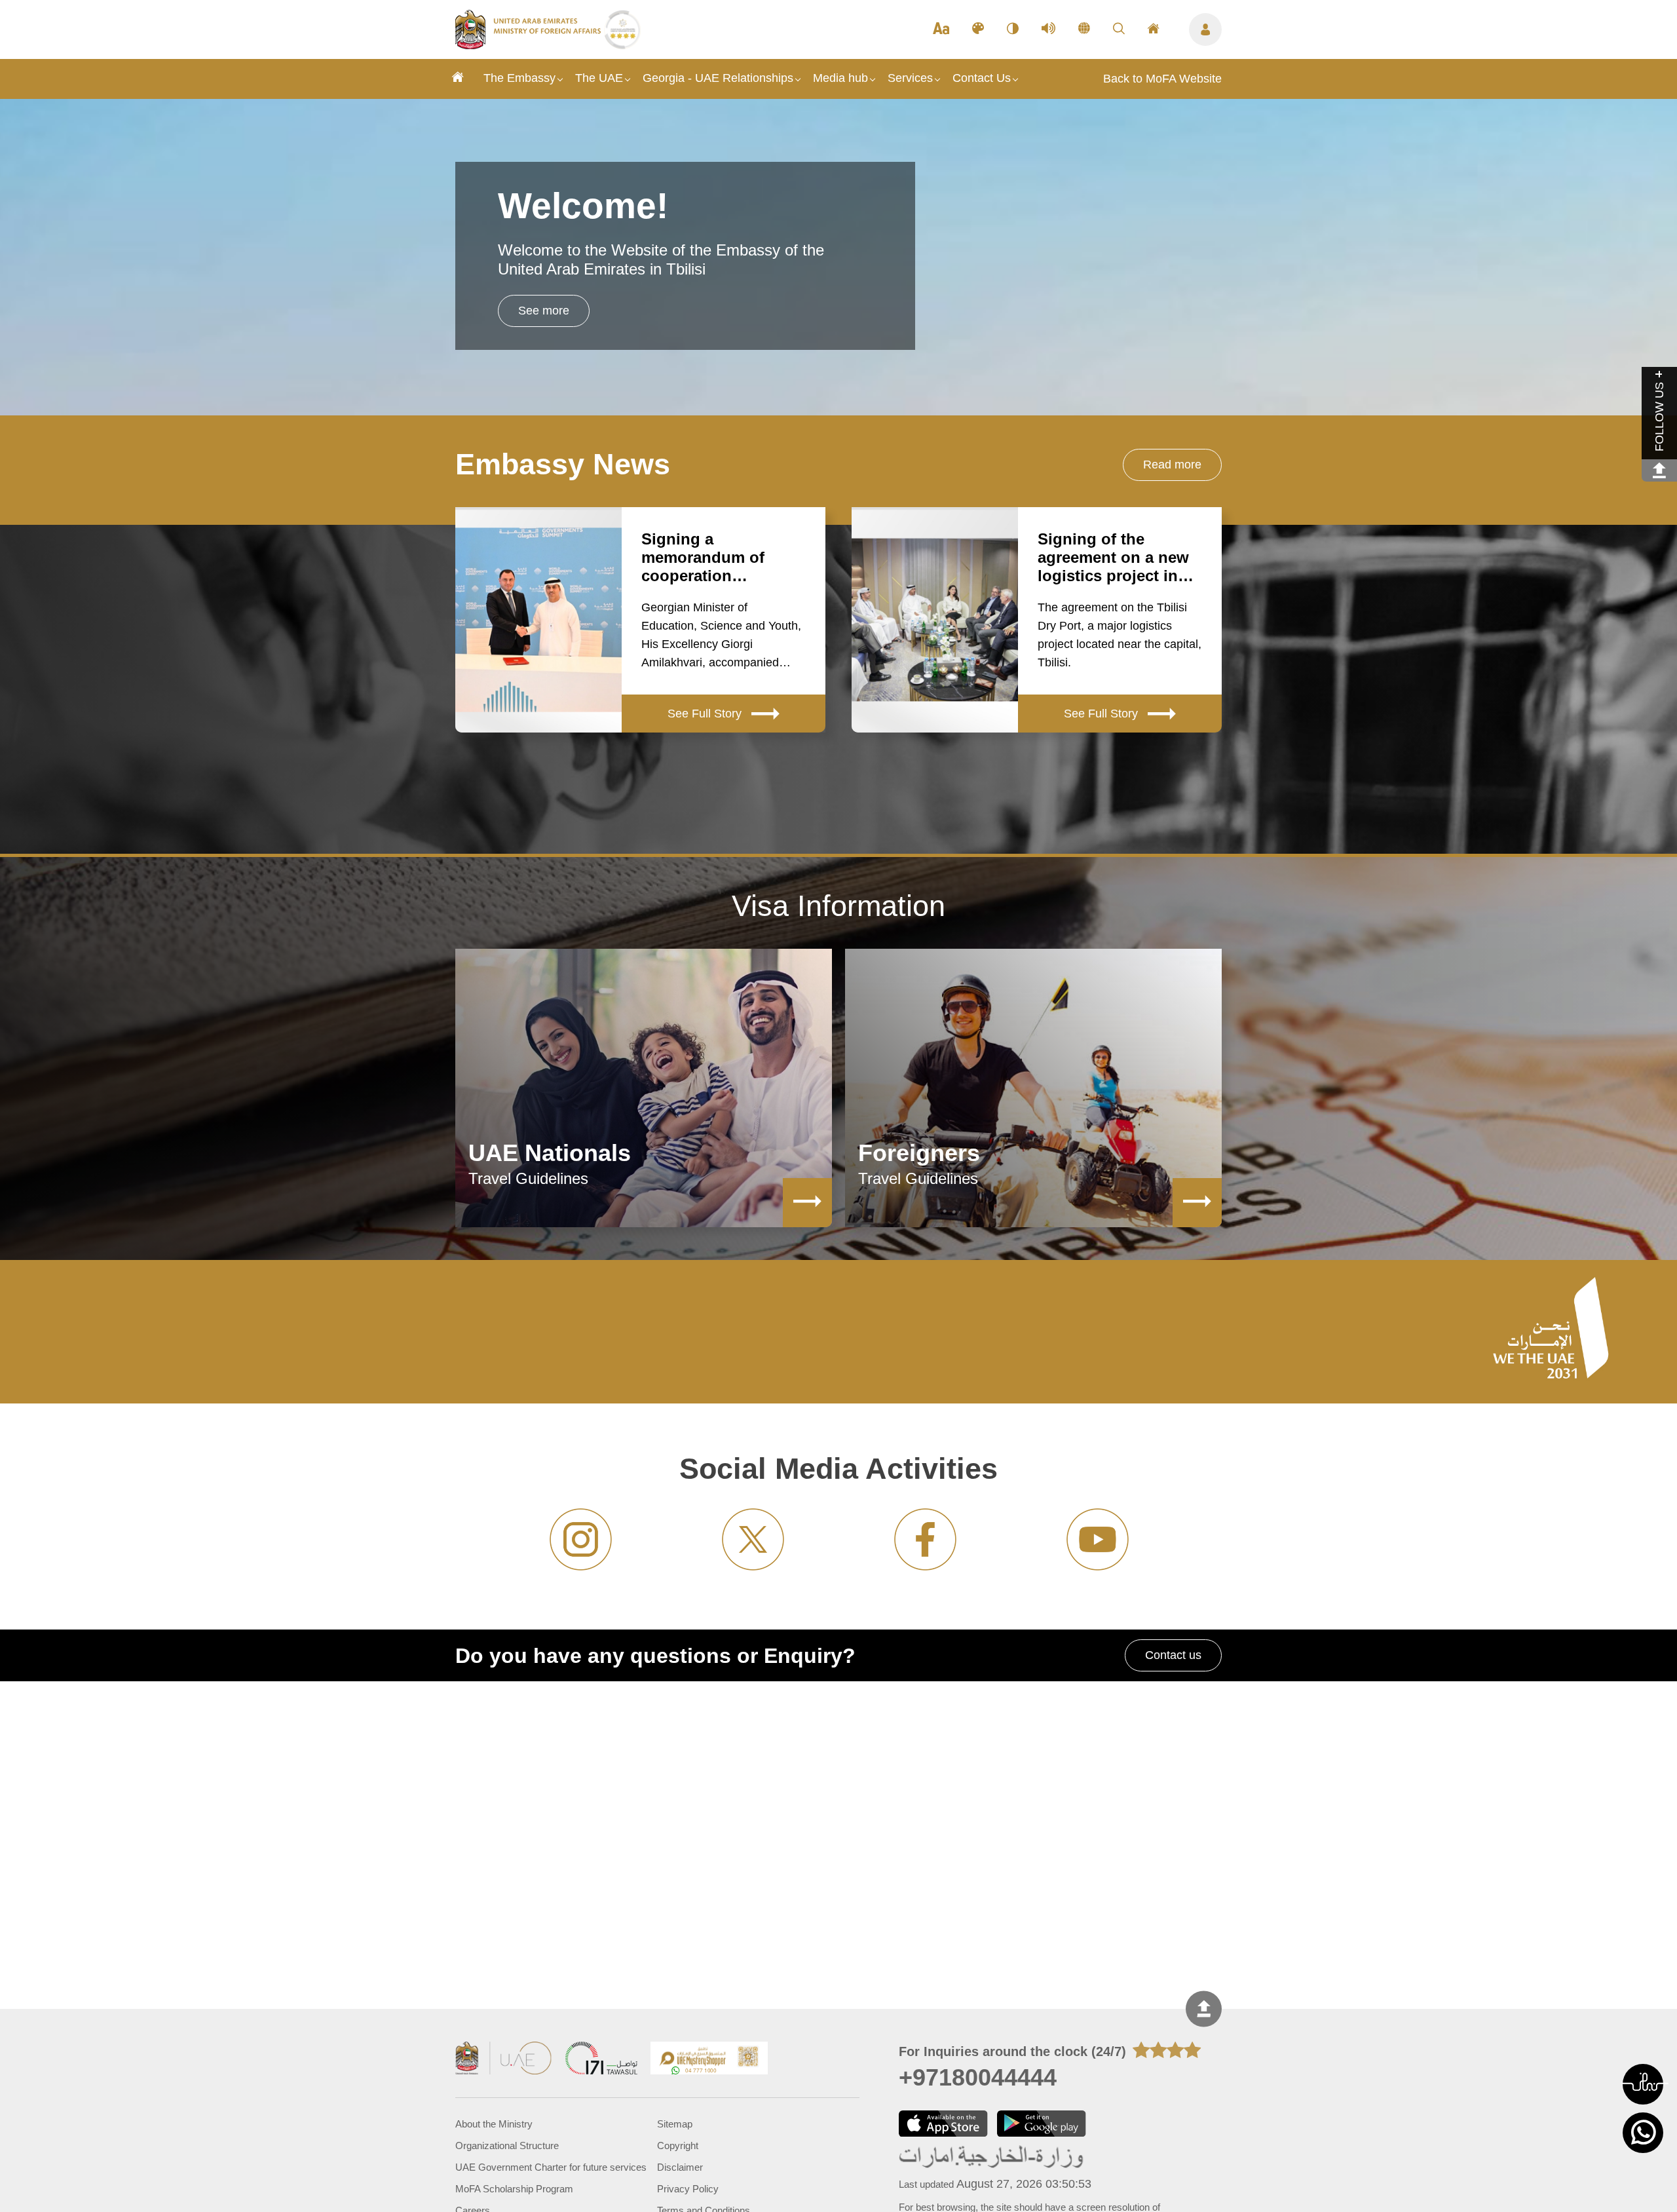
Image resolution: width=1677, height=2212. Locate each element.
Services (910, 78)
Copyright (678, 2145)
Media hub (840, 78)
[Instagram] (581, 1539)
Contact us (1173, 1655)
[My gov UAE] (601, 2060)
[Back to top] (1204, 2009)
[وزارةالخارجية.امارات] (992, 2157)
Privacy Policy (688, 2189)
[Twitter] (753, 1539)
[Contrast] (1013, 29)
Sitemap (675, 2124)
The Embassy (519, 78)
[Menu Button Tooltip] (1205, 29)
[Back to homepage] (530, 45)
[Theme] (978, 29)
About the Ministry (494, 2124)
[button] (1643, 2084)
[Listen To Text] (1048, 29)
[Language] (1084, 29)
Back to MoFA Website (1162, 79)
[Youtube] (1098, 1539)
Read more (1172, 465)
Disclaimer (680, 2167)
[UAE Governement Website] (504, 2060)
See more (544, 311)
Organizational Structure (507, 2145)
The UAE (599, 78)
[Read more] (807, 1203)
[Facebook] (925, 1539)
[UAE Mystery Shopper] (709, 2060)
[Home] (458, 79)
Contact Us (982, 78)
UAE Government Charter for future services (551, 2167)
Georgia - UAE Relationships (718, 78)
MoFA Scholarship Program (514, 2189)
